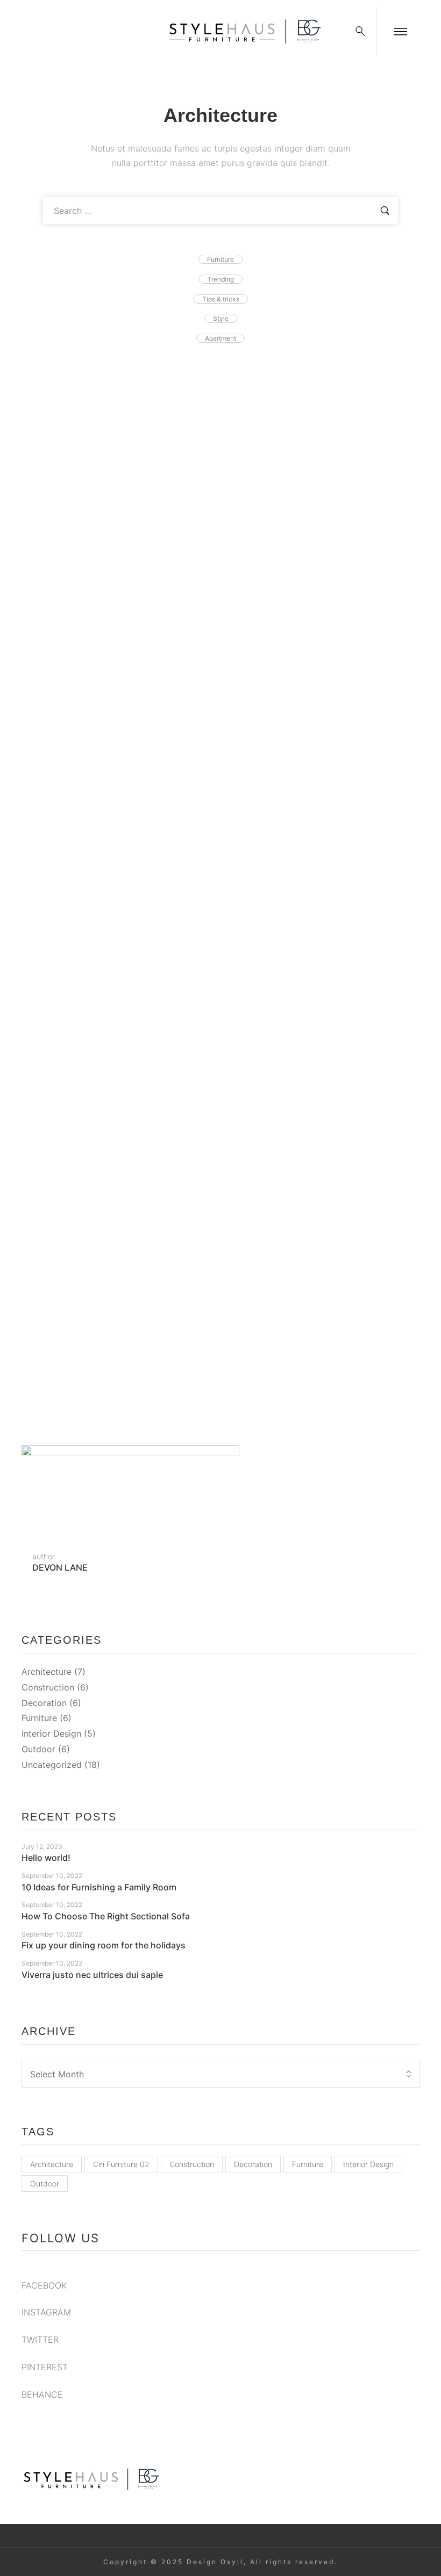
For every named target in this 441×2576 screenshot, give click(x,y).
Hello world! (46, 1858)
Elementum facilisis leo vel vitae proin (133, 568)
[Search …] (360, 31)
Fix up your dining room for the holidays (104, 1945)
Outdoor (38, 1749)
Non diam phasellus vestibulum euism (134, 860)
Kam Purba (163, 406)
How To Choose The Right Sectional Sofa (144, 1297)
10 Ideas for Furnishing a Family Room (99, 1887)
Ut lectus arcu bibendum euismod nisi (133, 714)
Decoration (44, 1703)
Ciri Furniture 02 (121, 2164)
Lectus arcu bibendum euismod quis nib (139, 1006)
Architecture (47, 1672)
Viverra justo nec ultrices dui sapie (92, 1975)
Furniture (39, 1718)
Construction (48, 1687)
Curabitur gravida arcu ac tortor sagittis (137, 423)
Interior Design (51, 1733)
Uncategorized (52, 1765)
